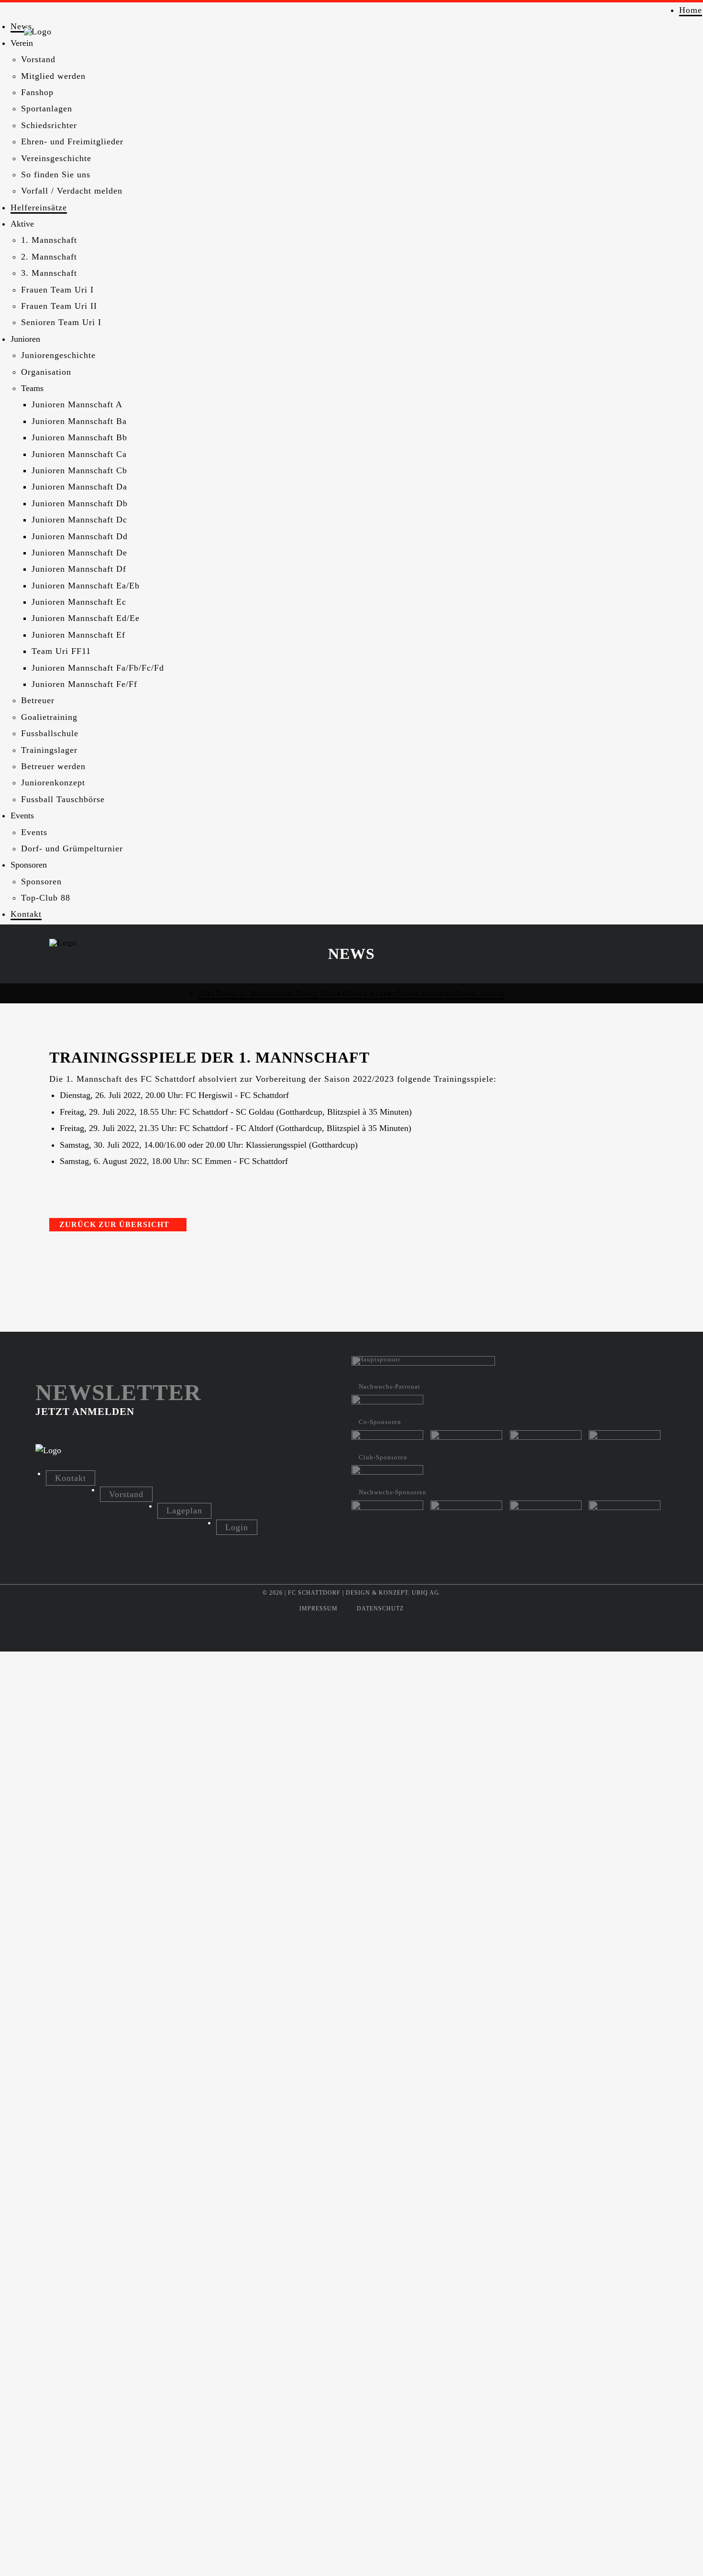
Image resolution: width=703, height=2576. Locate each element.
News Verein (480, 993)
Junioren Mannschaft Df (79, 569)
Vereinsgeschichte (56, 158)
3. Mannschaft (49, 273)
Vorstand (38, 59)
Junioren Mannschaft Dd (80, 536)
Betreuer (38, 700)
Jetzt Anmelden (85, 1411)
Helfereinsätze (39, 207)
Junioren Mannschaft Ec (79, 602)
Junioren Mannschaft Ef (78, 635)
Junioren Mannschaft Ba (79, 421)
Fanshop (37, 92)
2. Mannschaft (49, 257)
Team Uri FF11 (61, 651)
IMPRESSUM (319, 1609)
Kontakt (26, 914)
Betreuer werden (53, 766)
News (21, 26)
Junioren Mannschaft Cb (79, 470)
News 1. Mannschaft (255, 993)
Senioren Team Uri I (61, 322)
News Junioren (426, 993)
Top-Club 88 (46, 898)
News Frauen (371, 993)
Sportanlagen (47, 109)
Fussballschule (50, 733)
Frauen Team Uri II (59, 306)
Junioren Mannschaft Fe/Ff (84, 684)
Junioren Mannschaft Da (79, 487)
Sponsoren (41, 881)
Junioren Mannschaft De (79, 553)
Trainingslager (49, 750)
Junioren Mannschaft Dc (79, 520)
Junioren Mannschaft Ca (79, 454)
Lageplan (184, 1511)
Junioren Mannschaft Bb (79, 437)
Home (691, 10)
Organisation (46, 372)
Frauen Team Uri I (57, 290)
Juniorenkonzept (53, 783)
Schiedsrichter (49, 125)
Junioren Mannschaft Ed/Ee (86, 618)
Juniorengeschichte (58, 355)
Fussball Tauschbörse (63, 799)
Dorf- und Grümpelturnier (72, 848)
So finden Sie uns (56, 174)
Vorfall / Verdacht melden (72, 191)
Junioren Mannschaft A (77, 404)
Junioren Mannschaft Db (80, 503)
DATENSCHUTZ (380, 1609)
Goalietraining (49, 717)
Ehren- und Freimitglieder (72, 141)
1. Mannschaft (49, 240)
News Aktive (321, 993)
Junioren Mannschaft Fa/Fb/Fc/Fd (98, 668)
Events (34, 832)
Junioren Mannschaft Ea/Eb (86, 586)
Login (237, 1527)
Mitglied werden (53, 76)
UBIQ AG (425, 1593)
